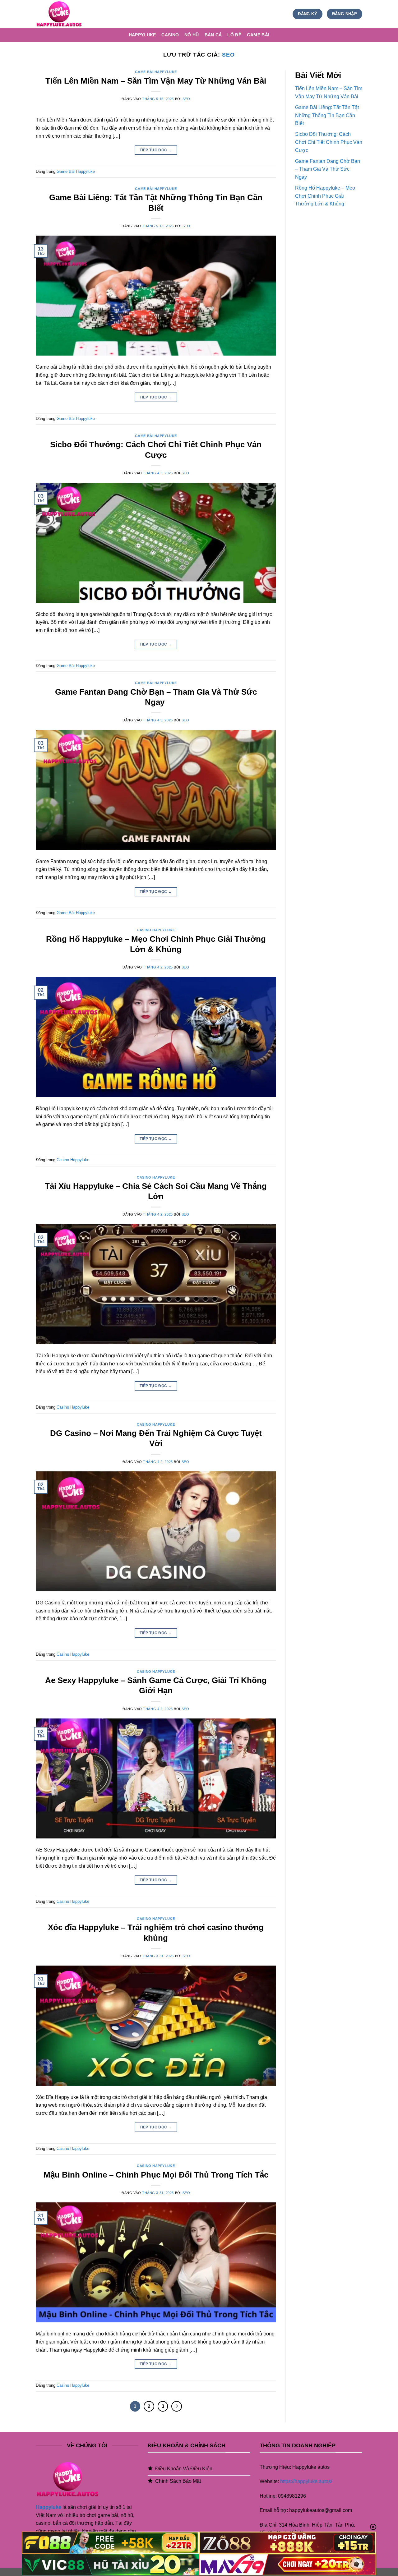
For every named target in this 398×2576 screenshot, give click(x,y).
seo (228, 55)
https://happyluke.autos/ (306, 2481)
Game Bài (258, 35)
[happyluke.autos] (67, 14)
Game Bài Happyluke (156, 72)
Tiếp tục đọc (156, 150)
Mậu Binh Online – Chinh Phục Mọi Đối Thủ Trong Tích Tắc (156, 2175)
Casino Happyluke (156, 930)
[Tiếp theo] (177, 2406)
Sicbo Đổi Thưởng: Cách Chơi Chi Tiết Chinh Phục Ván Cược (329, 142)
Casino (170, 35)
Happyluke (142, 35)
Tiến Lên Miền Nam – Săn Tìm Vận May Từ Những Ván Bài (156, 81)
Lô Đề (234, 35)
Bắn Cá (213, 35)
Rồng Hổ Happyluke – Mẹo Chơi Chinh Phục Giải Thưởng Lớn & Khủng (325, 196)
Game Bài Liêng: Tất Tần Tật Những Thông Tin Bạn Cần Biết (327, 115)
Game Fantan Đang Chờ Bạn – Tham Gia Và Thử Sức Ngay (328, 169)
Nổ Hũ (192, 35)
